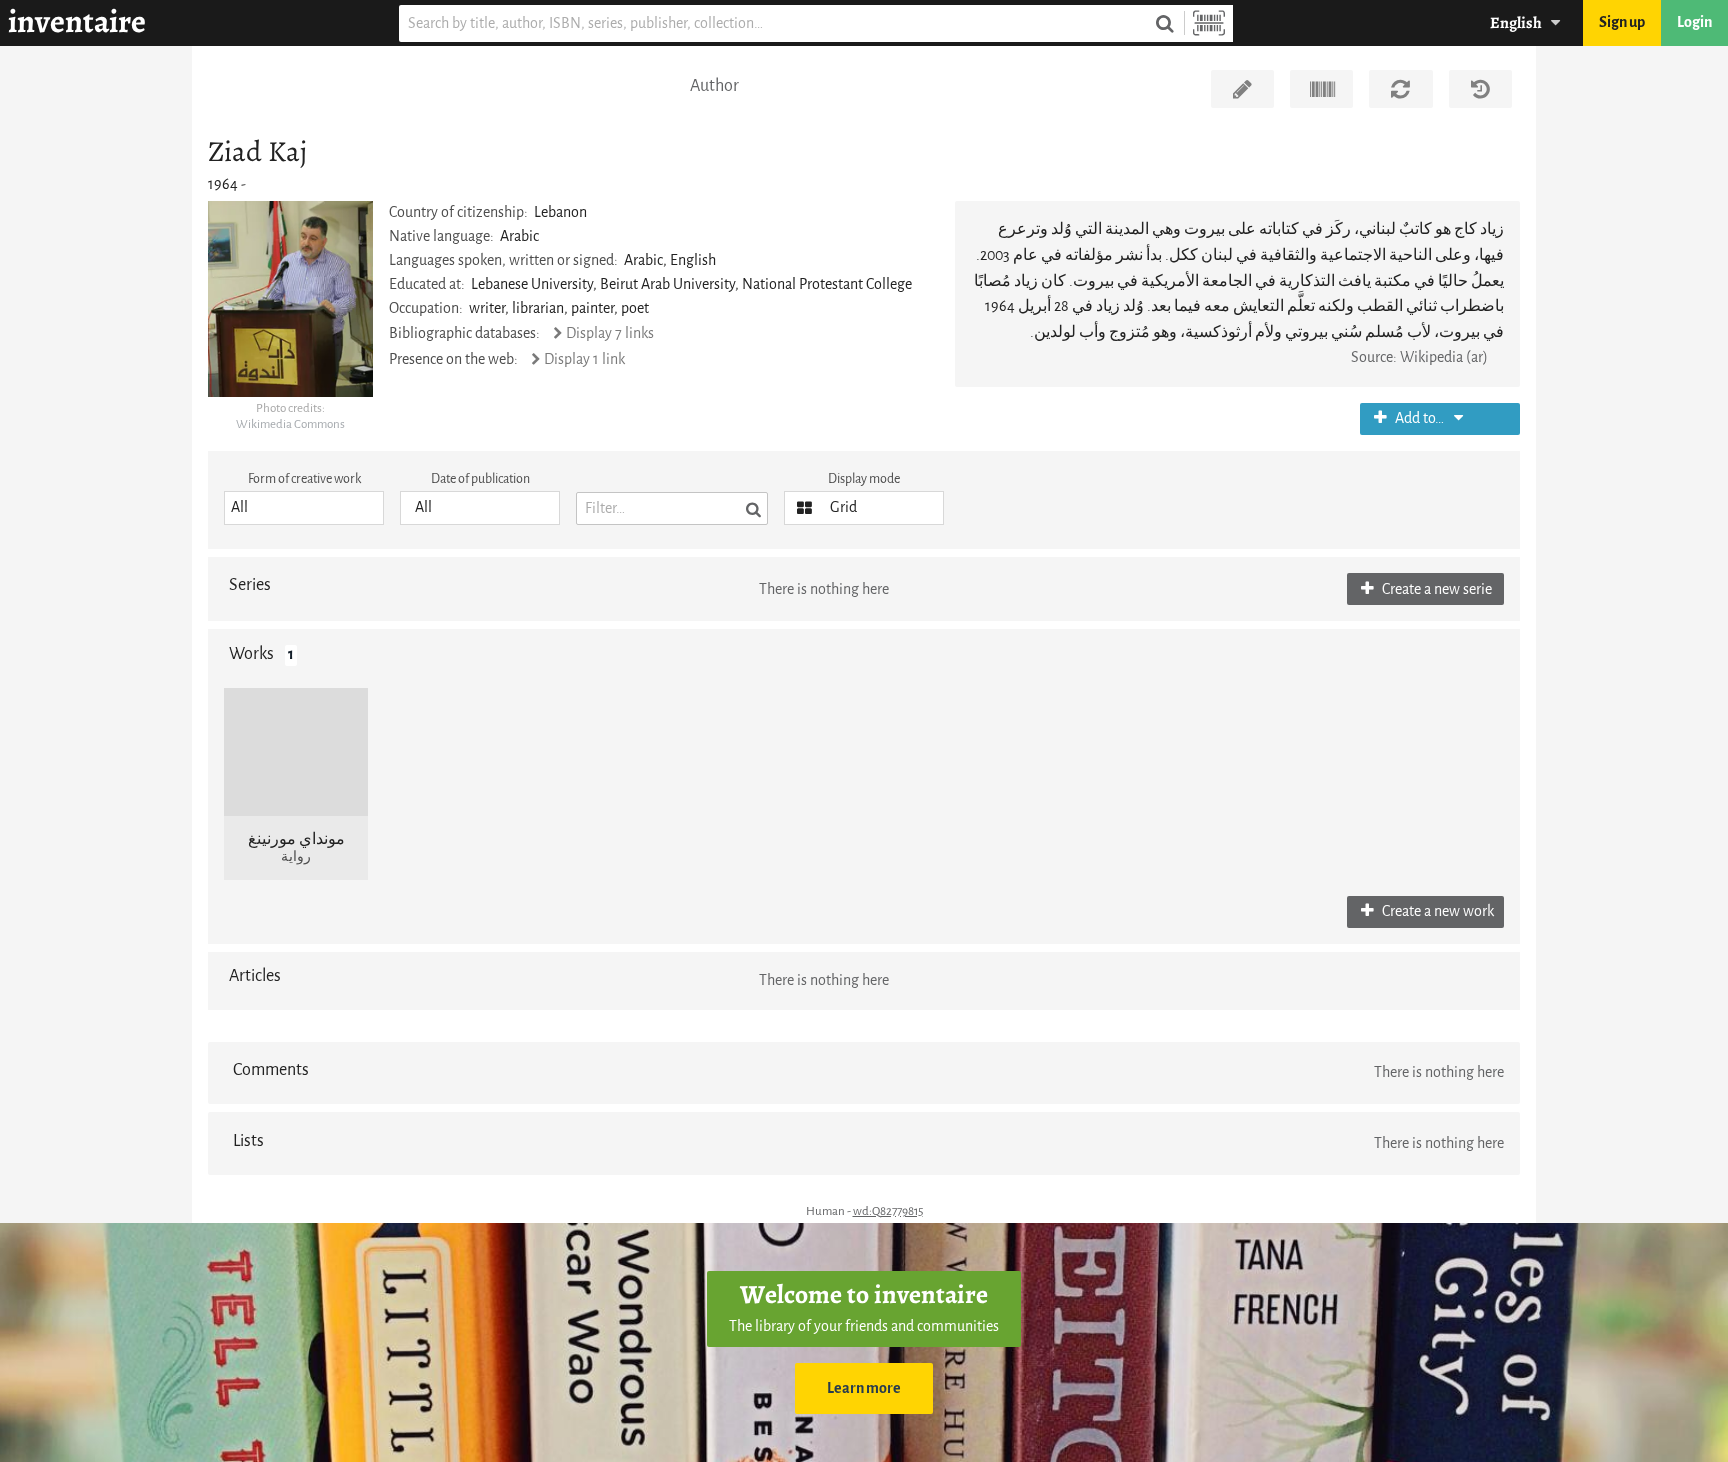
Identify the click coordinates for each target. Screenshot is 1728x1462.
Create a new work (1436, 911)
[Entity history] (1480, 89)
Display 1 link (584, 359)
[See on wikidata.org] (1321, 89)
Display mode (864, 478)
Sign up (1622, 22)
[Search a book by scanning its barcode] (1209, 23)
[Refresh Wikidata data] (1400, 89)
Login (1694, 22)
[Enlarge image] (290, 299)
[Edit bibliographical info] (1242, 89)
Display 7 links (609, 333)
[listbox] (304, 508)
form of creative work (304, 478)
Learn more (864, 1388)
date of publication (480, 478)
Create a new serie (1435, 589)
